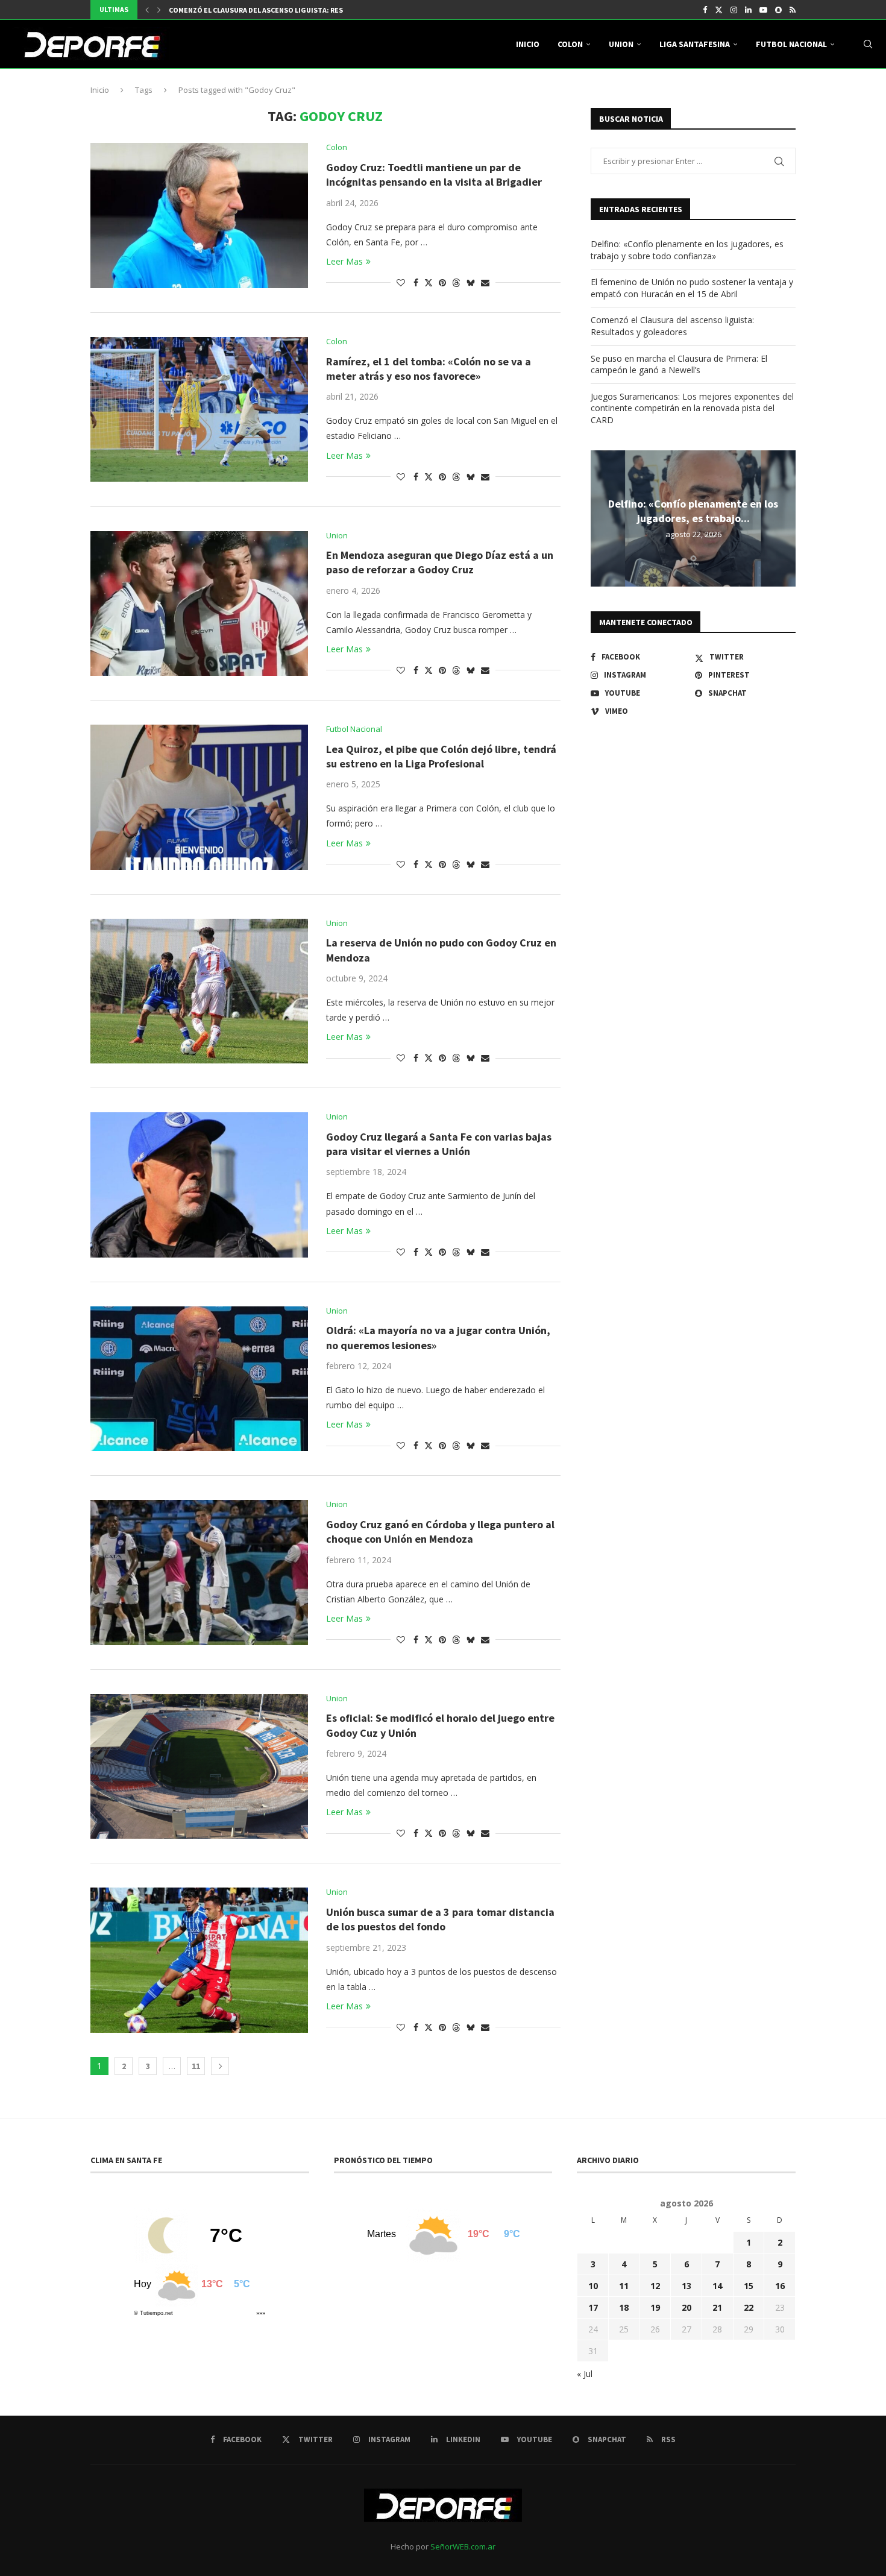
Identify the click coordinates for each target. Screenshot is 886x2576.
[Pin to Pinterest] (442, 282)
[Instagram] (734, 10)
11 (196, 2066)
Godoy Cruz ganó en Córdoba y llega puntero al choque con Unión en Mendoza (440, 1532)
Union (621, 44)
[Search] (868, 44)
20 (686, 2307)
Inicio (528, 44)
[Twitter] (719, 10)
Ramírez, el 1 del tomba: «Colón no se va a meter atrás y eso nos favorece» (429, 369)
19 (655, 2307)
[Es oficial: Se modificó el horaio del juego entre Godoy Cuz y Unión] (199, 1766)
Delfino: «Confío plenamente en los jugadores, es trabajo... (693, 511)
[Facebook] (705, 10)
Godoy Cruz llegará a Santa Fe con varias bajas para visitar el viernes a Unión (439, 1144)
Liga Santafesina (695, 44)
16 (780, 2286)
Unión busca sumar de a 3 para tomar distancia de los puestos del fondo (440, 1919)
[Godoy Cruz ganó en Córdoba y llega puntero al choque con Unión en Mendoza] (199, 1572)
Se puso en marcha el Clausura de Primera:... (250, 10)
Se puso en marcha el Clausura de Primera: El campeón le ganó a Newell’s (679, 364)
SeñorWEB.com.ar (463, 2546)
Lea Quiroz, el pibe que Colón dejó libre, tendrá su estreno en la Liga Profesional (441, 756)
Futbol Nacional (791, 44)
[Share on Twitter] (429, 282)
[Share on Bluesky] (471, 282)
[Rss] (793, 10)
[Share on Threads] (456, 282)
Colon (570, 44)
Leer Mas (344, 261)
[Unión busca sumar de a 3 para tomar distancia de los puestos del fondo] (199, 1960)
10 (593, 2286)
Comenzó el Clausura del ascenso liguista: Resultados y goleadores (672, 326)
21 (717, 2307)
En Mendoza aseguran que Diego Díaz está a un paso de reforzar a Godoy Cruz (440, 562)
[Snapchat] (778, 10)
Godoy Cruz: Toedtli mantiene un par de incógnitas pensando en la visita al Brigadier (434, 175)
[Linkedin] (748, 10)
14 (717, 2286)
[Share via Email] (485, 282)
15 (749, 2286)
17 (593, 2307)
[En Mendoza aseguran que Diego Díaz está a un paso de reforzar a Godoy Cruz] (199, 603)
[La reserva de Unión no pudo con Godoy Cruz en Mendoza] (199, 991)
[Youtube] (763, 10)
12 (655, 2286)
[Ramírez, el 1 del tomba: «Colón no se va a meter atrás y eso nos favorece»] (199, 409)
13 (686, 2286)
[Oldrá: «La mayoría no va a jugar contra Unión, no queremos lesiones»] (199, 1379)
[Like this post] (401, 282)
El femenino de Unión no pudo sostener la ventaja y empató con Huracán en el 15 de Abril (692, 288)
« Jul (585, 2374)
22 (749, 2307)
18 (624, 2307)
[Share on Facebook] (416, 282)
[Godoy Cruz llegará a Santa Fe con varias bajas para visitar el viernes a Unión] (199, 1185)
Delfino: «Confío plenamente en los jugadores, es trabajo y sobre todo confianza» (687, 250)
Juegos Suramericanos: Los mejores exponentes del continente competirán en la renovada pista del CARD (692, 408)
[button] (147, 10)
